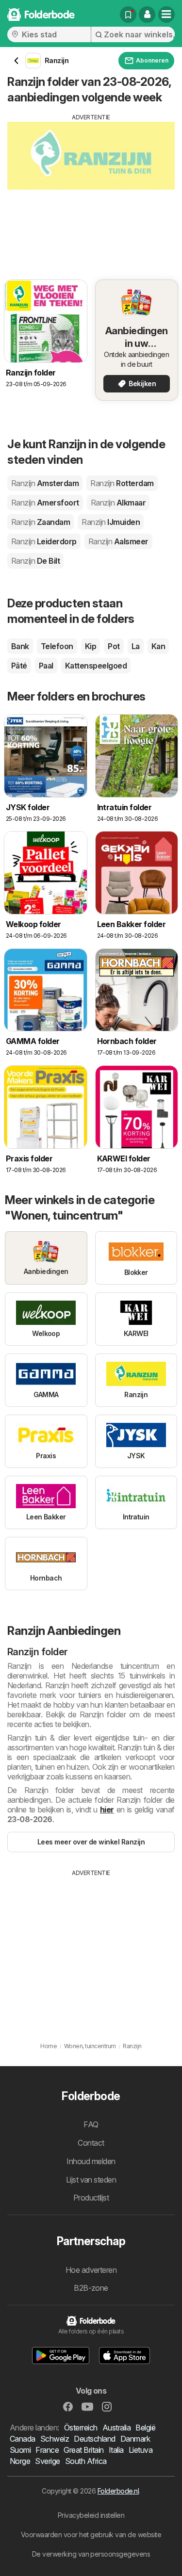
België (145, 2428)
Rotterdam (122, 483)
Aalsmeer (118, 541)
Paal (46, 666)
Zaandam (41, 522)
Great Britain (83, 2450)
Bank (20, 646)
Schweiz (55, 2439)
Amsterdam (45, 483)
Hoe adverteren (91, 2270)
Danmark (135, 2439)
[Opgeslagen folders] (128, 15)
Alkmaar (118, 503)
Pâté (19, 666)
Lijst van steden (91, 2180)
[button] (147, 15)
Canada (23, 2439)
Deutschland (94, 2439)
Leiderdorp (44, 541)
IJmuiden (111, 522)
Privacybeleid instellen (91, 2515)
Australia (116, 2428)
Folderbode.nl (118, 2491)
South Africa (86, 2461)
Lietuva (141, 2450)
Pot (114, 646)
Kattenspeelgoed (96, 666)
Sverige (47, 2461)
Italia (116, 2450)
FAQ (91, 2124)
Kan (158, 646)
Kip (91, 646)
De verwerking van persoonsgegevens (91, 2554)
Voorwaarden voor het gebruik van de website (91, 2535)
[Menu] (166, 15)
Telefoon (57, 646)
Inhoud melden (91, 2161)
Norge (20, 2461)
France (47, 2450)
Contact (91, 2143)
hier (107, 1810)
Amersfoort (45, 503)
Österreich (81, 2428)
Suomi (20, 2450)
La (136, 646)
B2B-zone (91, 2288)
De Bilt (35, 561)
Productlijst (91, 2198)
